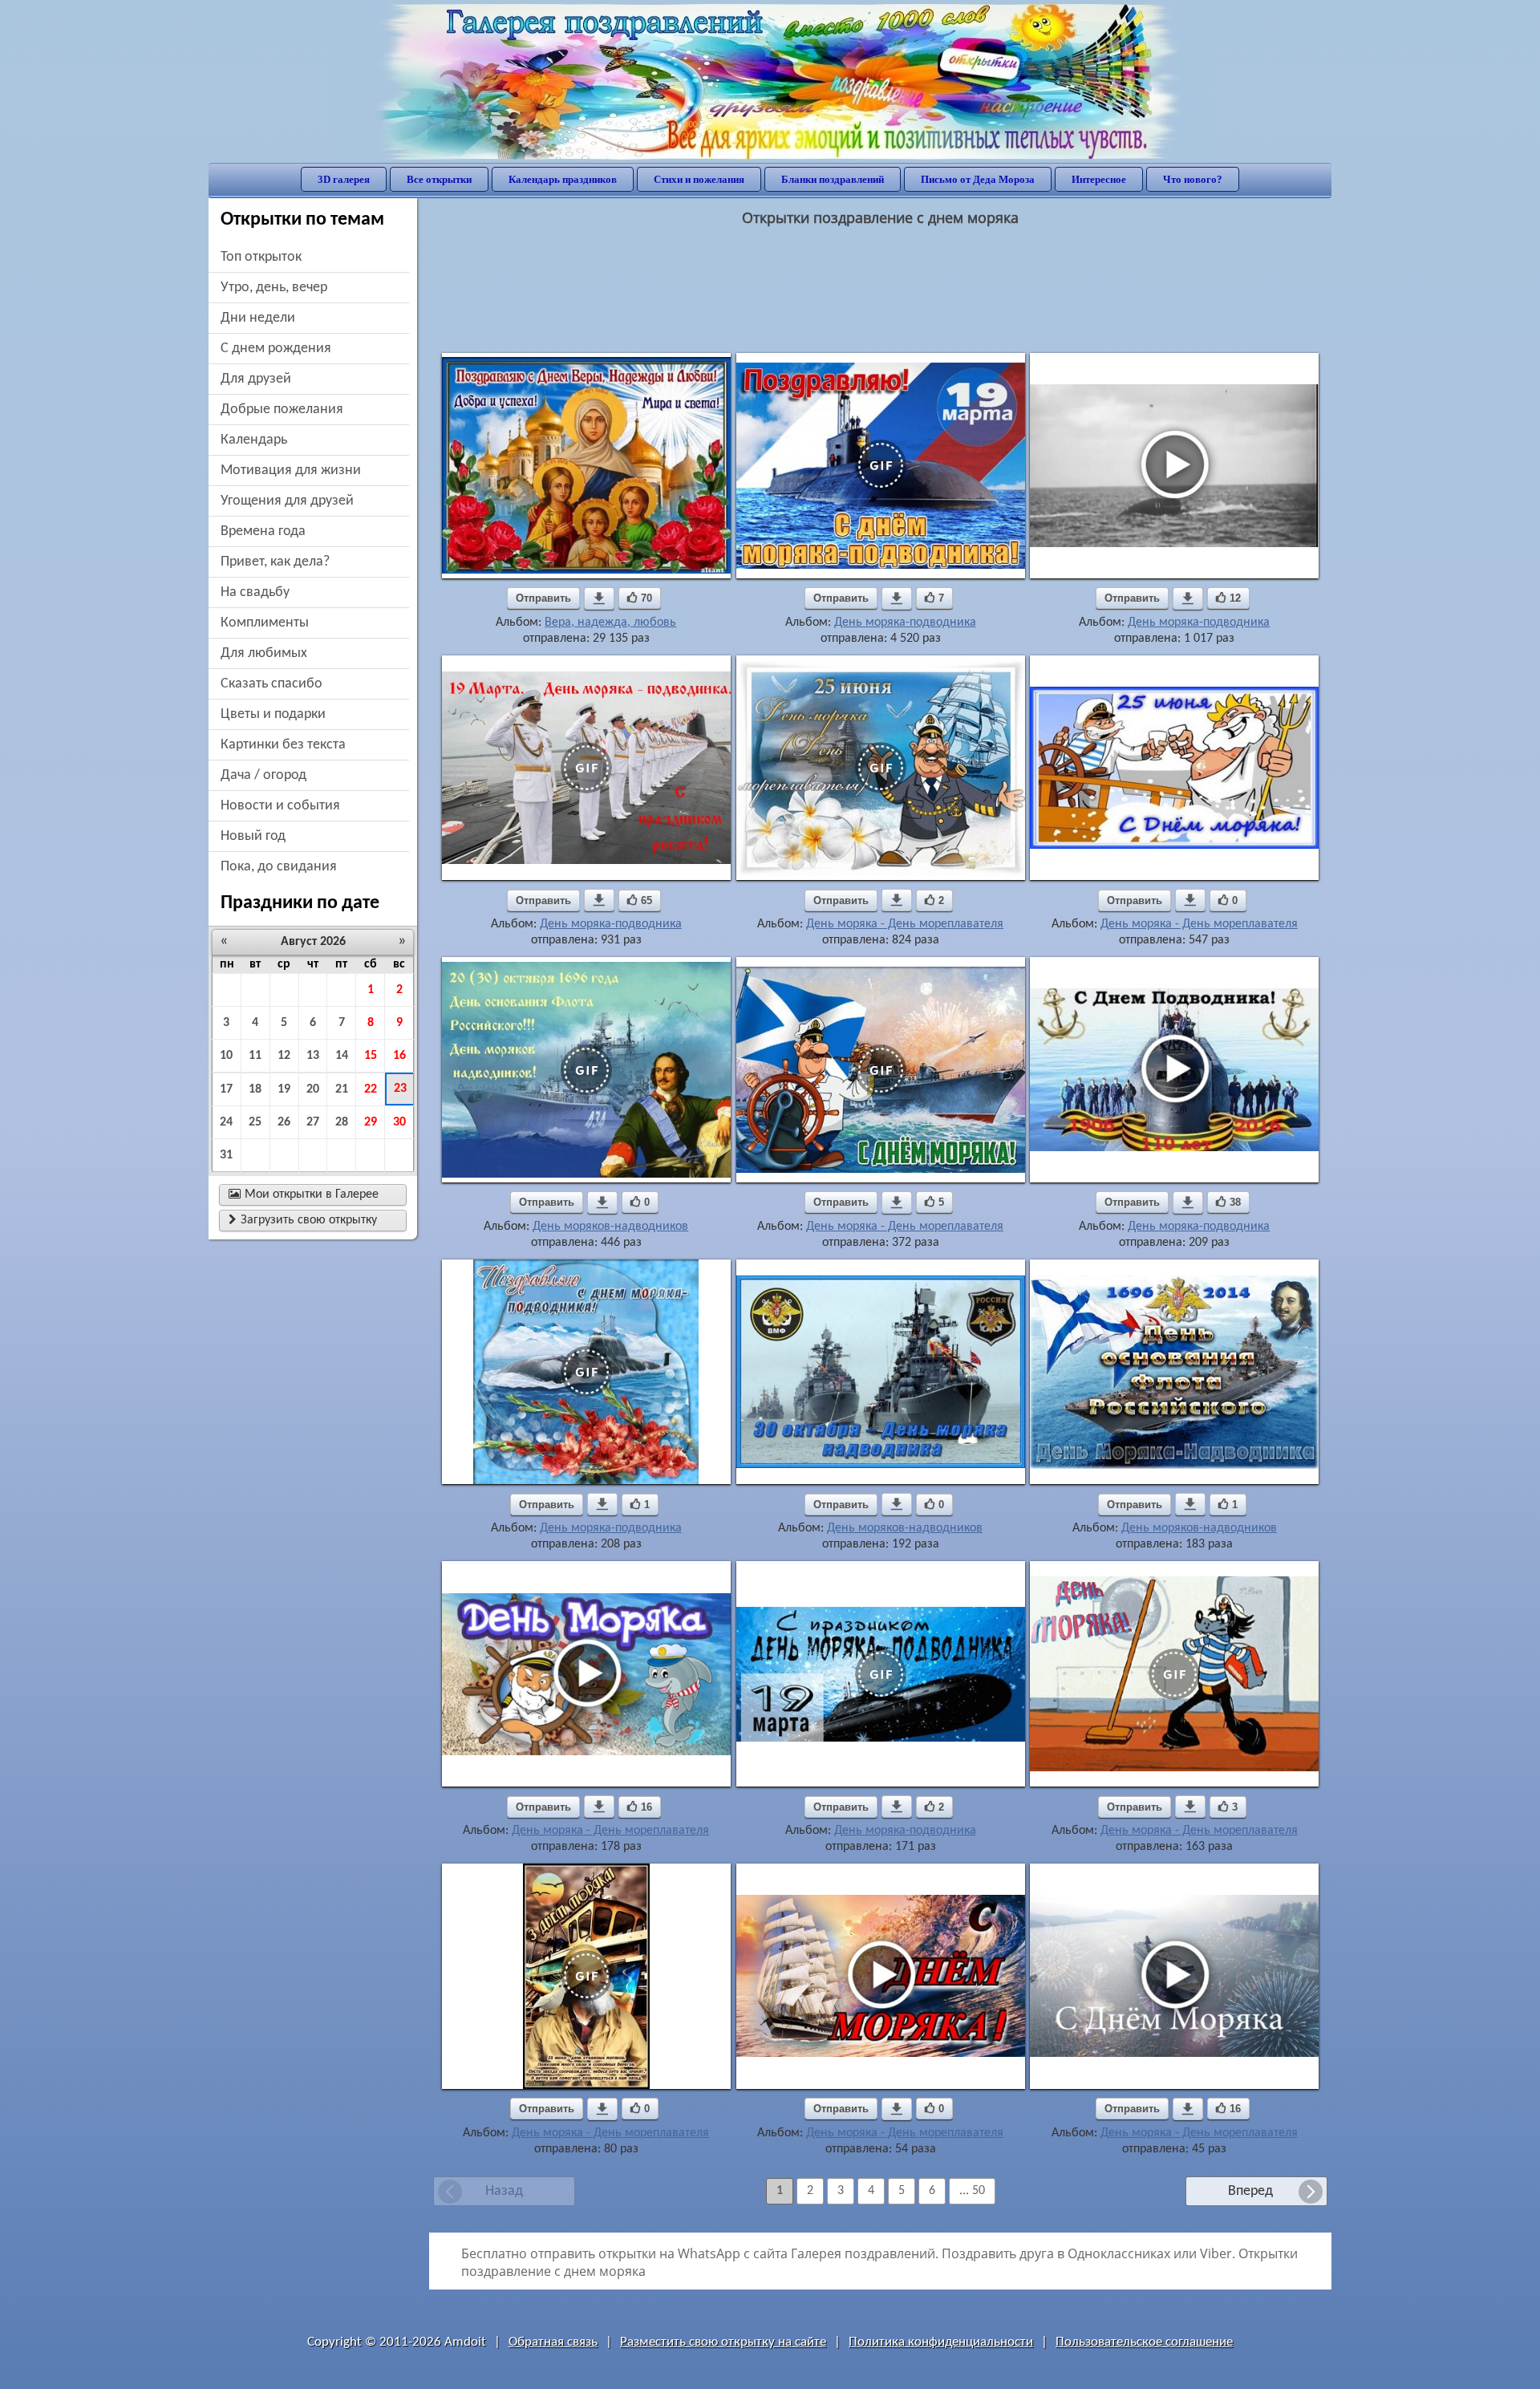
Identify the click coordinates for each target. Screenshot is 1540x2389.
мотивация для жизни (291, 470)
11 (255, 1056)
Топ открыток (261, 257)
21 (342, 1089)
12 (284, 1056)
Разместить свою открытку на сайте (723, 2342)
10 (226, 1056)
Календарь (254, 440)
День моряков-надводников (610, 1227)
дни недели (258, 318)
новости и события (280, 806)
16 (399, 1056)
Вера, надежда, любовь (610, 623)
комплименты (265, 623)
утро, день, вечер (274, 288)
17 (226, 1089)
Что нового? (1193, 179)
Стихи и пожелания (699, 179)
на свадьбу (255, 592)
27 (313, 1122)
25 (255, 1122)
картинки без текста (283, 745)
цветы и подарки (273, 714)
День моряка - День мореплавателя (905, 924)
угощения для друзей (287, 501)
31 (226, 1155)
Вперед (1250, 2191)
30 (399, 1122)
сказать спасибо (272, 684)
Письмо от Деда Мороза (978, 179)
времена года (263, 531)
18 (255, 1089)
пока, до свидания (279, 867)
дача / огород (263, 775)
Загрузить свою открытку (303, 1220)
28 (342, 1122)
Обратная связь (553, 2342)
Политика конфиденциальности (941, 2342)
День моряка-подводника (905, 623)
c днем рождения (276, 349)
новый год (253, 836)
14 (342, 1056)
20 (313, 1089)
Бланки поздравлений (833, 179)
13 (313, 1056)
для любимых (264, 653)
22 (371, 1089)
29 (371, 1122)
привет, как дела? (275, 562)
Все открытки (439, 179)
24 (226, 1122)
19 (284, 1089)
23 (400, 1089)
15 (371, 1056)
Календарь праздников (563, 179)
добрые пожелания (282, 410)
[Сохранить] (599, 598)
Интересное (1099, 179)
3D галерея (344, 179)
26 (284, 1122)
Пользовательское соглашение (1144, 2342)
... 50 (972, 2191)
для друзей (256, 379)
